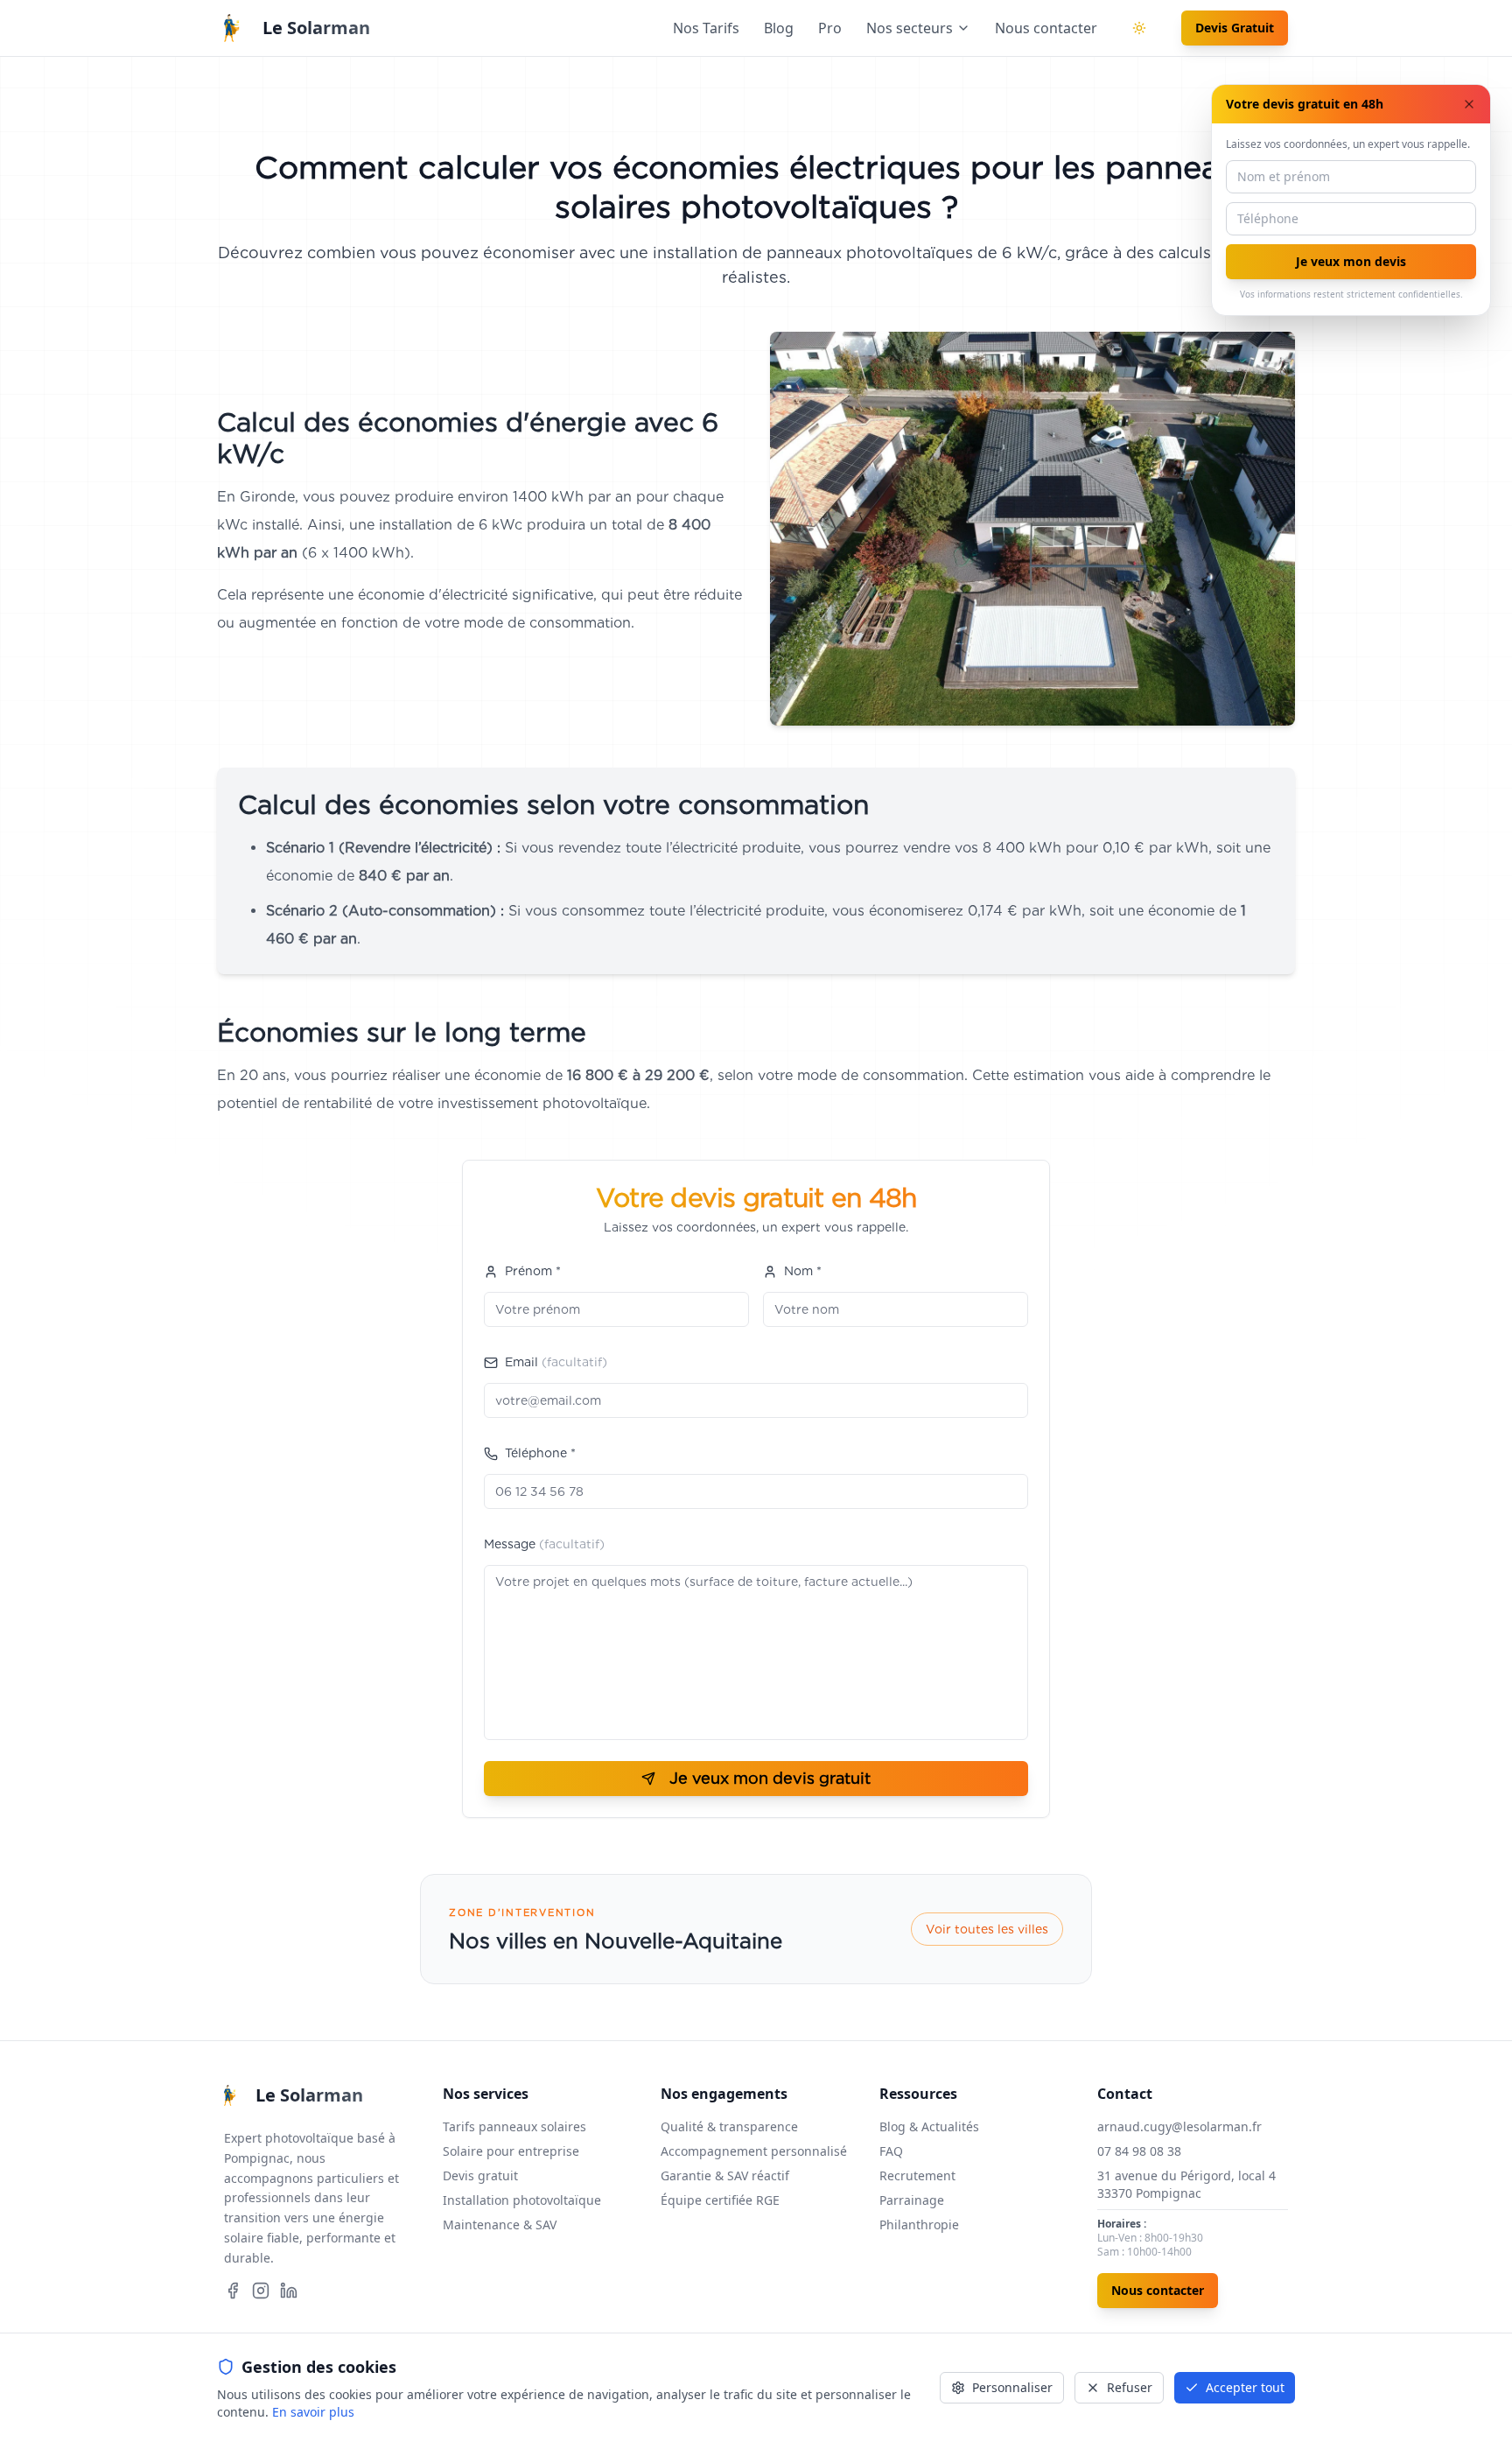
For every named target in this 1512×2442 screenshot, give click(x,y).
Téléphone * (540, 1453)
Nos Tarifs (706, 28)
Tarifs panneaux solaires (514, 2126)
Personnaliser (1012, 2387)
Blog (779, 28)
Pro (830, 28)
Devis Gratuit (1235, 28)
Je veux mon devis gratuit (770, 1778)
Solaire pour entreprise (511, 2151)
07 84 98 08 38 (1139, 2151)
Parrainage (912, 2200)
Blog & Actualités (929, 2126)
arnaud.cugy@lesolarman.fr (1179, 2126)
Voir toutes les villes (987, 1929)
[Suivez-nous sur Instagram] (261, 2291)
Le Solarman (316, 28)
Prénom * (533, 1271)
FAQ (891, 2151)
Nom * (803, 1271)
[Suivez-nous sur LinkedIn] (289, 2291)
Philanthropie (919, 2224)
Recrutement (917, 2175)
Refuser (1130, 2387)
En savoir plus (313, 2412)
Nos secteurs (910, 28)
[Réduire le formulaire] (1469, 104)
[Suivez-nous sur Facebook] (233, 2291)
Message (544, 1544)
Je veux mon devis (1351, 261)
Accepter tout (1245, 2387)
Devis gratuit (480, 2175)
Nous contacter (1046, 28)
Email (556, 1362)
